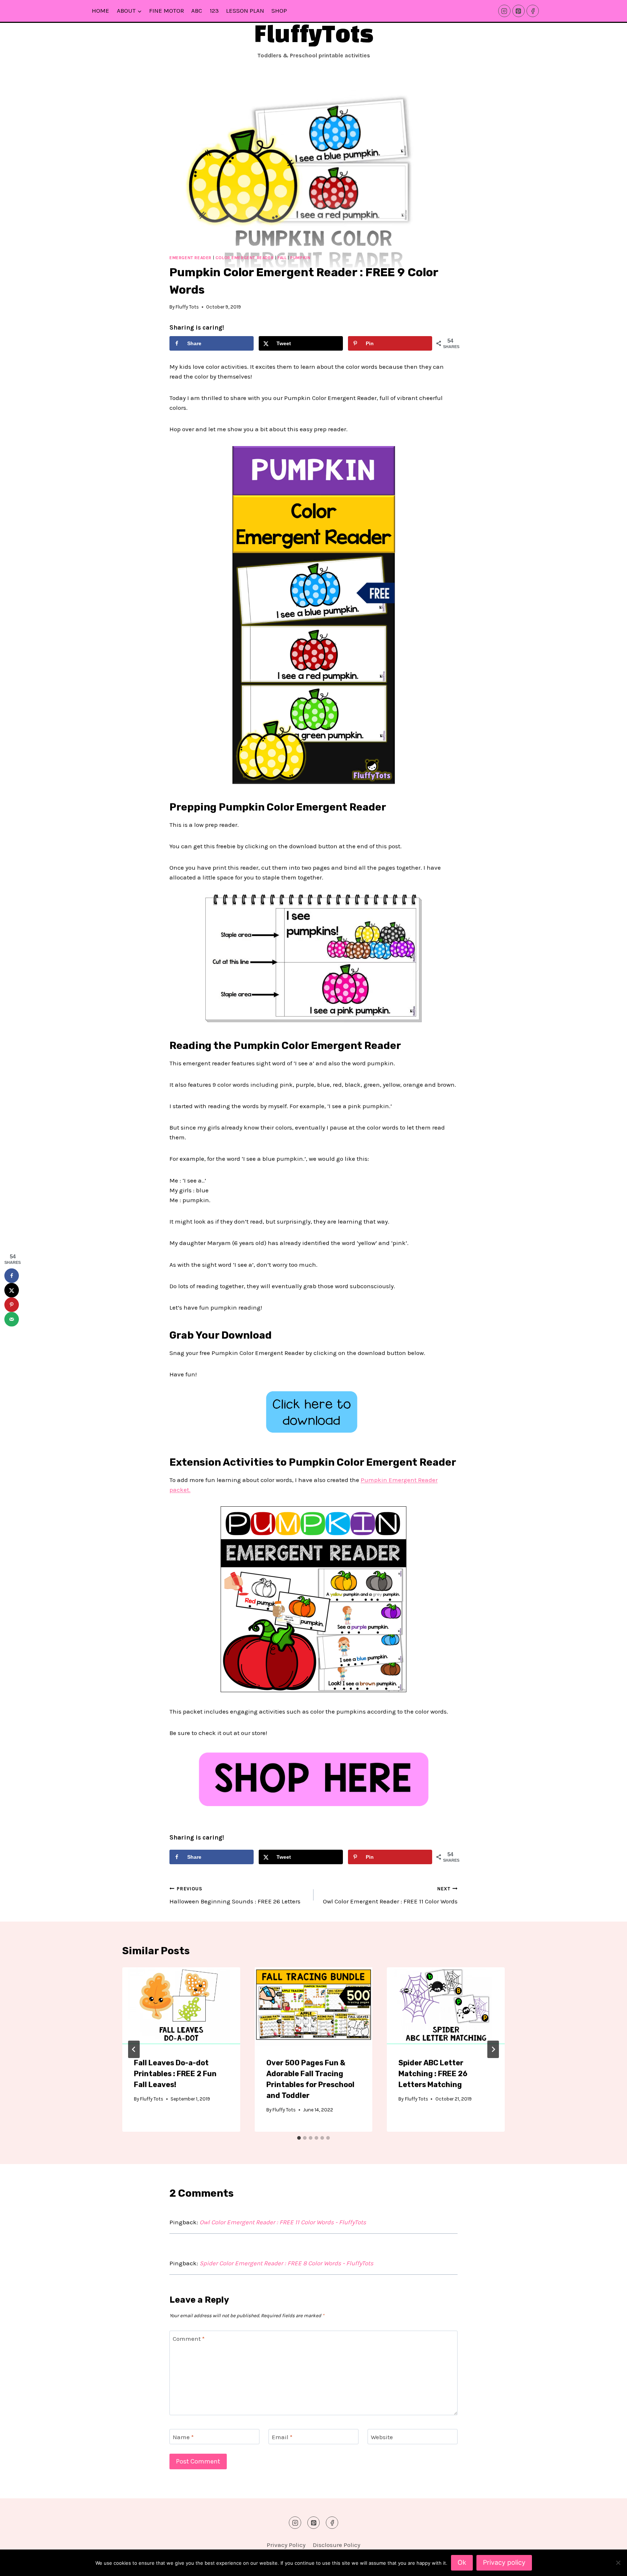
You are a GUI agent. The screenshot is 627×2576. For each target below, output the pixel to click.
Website (382, 2437)
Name (183, 2437)
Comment (189, 2339)
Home (101, 11)
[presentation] (181, 2006)
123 (214, 11)
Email (282, 2437)
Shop (279, 11)
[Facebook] (533, 11)
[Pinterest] (519, 11)
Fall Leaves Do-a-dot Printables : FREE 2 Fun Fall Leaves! (175, 2074)
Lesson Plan (245, 11)
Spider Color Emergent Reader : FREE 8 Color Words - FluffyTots (286, 2263)
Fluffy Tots (187, 307)
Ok (462, 2562)
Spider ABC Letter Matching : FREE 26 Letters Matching (433, 2074)
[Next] (493, 2049)
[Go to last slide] (134, 2049)
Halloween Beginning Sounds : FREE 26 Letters (235, 1895)
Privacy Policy (286, 2545)
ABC (197, 11)
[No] (618, 2563)
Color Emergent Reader (245, 258)
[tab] (299, 2138)
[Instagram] (504, 11)
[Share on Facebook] (12, 1276)
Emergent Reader (190, 258)
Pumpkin (300, 258)
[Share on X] (12, 1290)
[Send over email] (12, 1319)
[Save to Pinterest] (12, 1305)
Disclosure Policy (337, 2545)
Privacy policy (504, 2562)
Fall (282, 258)
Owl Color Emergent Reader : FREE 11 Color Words (390, 1895)
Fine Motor (167, 11)
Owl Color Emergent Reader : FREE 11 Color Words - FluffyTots (283, 2222)
